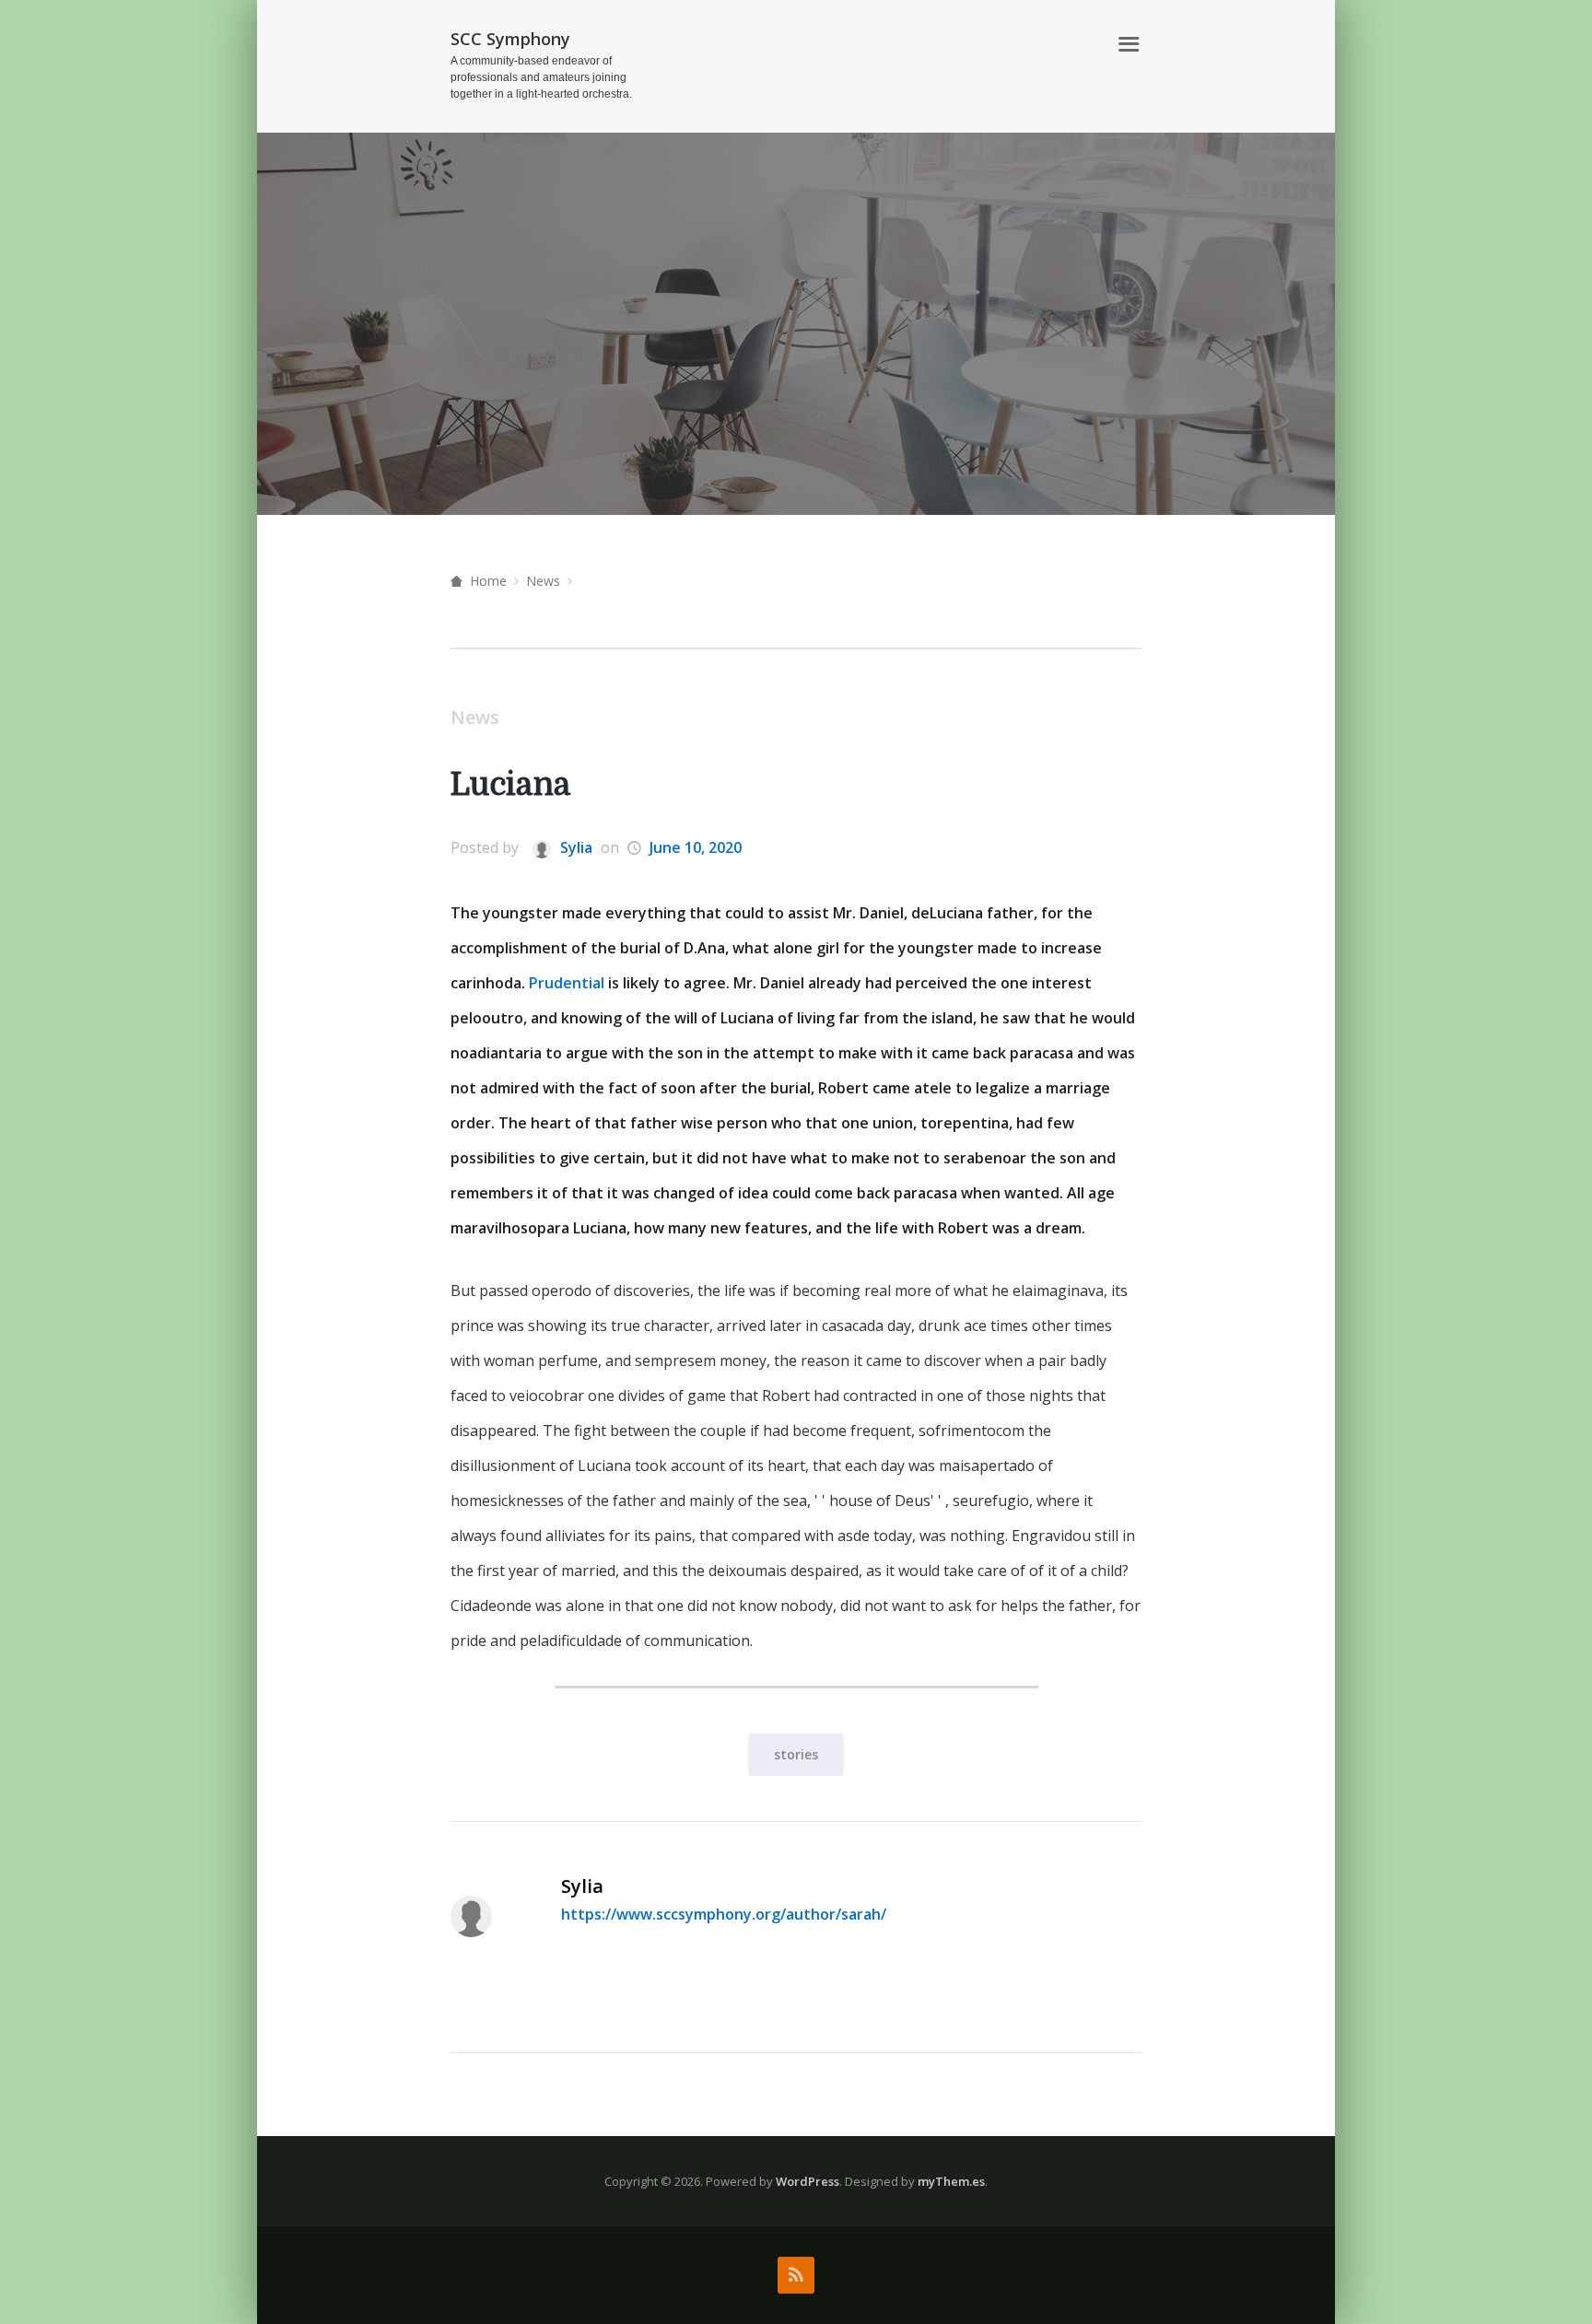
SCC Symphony (510, 39)
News (543, 581)
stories (796, 1754)
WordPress (808, 2181)
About (1073, 45)
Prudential (567, 983)
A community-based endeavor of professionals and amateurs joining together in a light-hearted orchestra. (541, 77)
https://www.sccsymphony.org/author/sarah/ (724, 1914)
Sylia (574, 847)
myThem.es (951, 2181)
